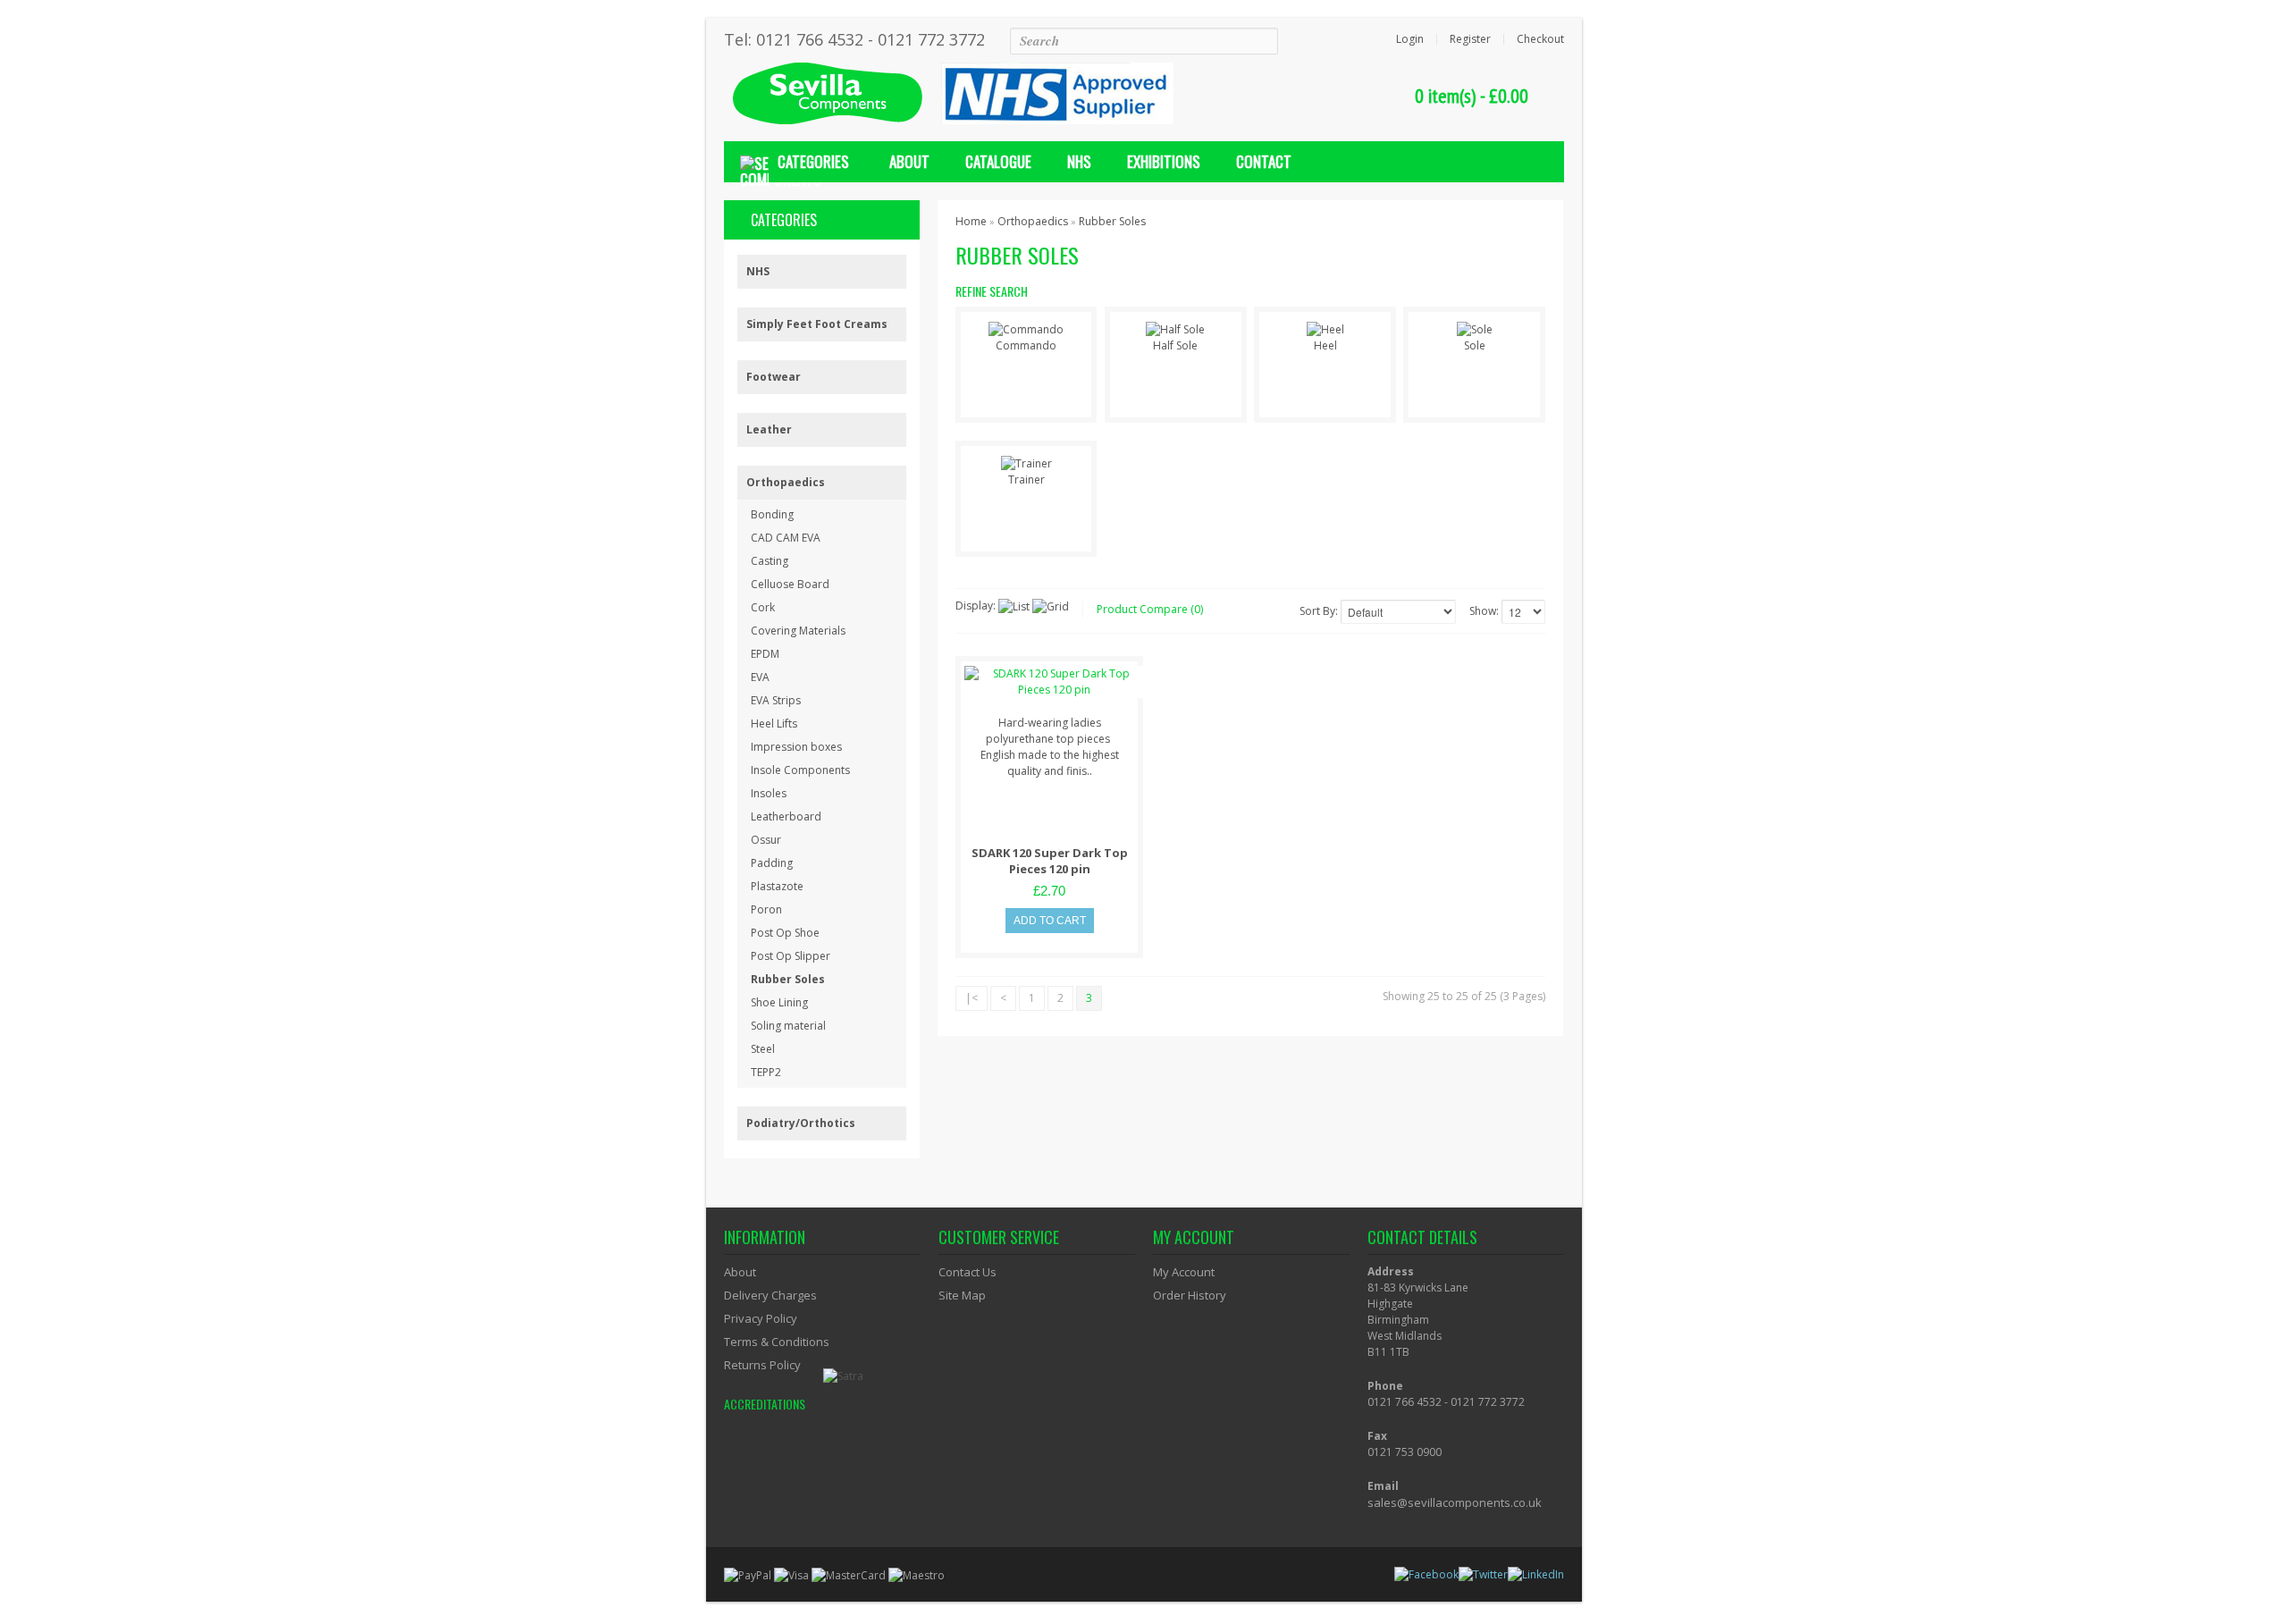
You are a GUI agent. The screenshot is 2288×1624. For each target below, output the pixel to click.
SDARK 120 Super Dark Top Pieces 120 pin (1050, 861)
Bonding (772, 514)
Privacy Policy (761, 1318)
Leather (769, 429)
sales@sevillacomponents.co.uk (1455, 1502)
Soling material (788, 1026)
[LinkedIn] (1537, 1574)
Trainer (1026, 480)
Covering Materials (798, 631)
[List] (1014, 607)
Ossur (766, 840)
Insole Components (800, 770)
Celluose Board (790, 584)
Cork (763, 607)
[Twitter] (1485, 1574)
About (740, 1272)
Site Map (962, 1295)
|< (972, 998)
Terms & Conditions (777, 1342)
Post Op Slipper (791, 956)
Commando (1026, 345)
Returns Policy (762, 1365)
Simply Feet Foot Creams (817, 324)
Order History (1190, 1295)
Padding (772, 863)
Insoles (769, 793)
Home (971, 221)
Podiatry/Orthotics (801, 1123)
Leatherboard (786, 816)
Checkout (1540, 39)
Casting (770, 561)
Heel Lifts (774, 724)
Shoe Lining (779, 1002)
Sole (1475, 345)
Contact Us (967, 1272)
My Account (1184, 1272)
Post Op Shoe (785, 933)
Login (1410, 39)
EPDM (765, 654)
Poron (766, 909)
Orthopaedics (786, 482)
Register (1470, 39)
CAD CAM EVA (786, 538)
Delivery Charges (770, 1295)
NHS (758, 271)
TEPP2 (766, 1072)
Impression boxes (796, 747)
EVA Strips (776, 700)
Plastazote (777, 886)
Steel (763, 1049)
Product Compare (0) (1150, 609)
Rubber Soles (788, 979)
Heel (1325, 345)
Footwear (774, 377)
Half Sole (1175, 345)
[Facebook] (1428, 1574)
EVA (760, 677)
